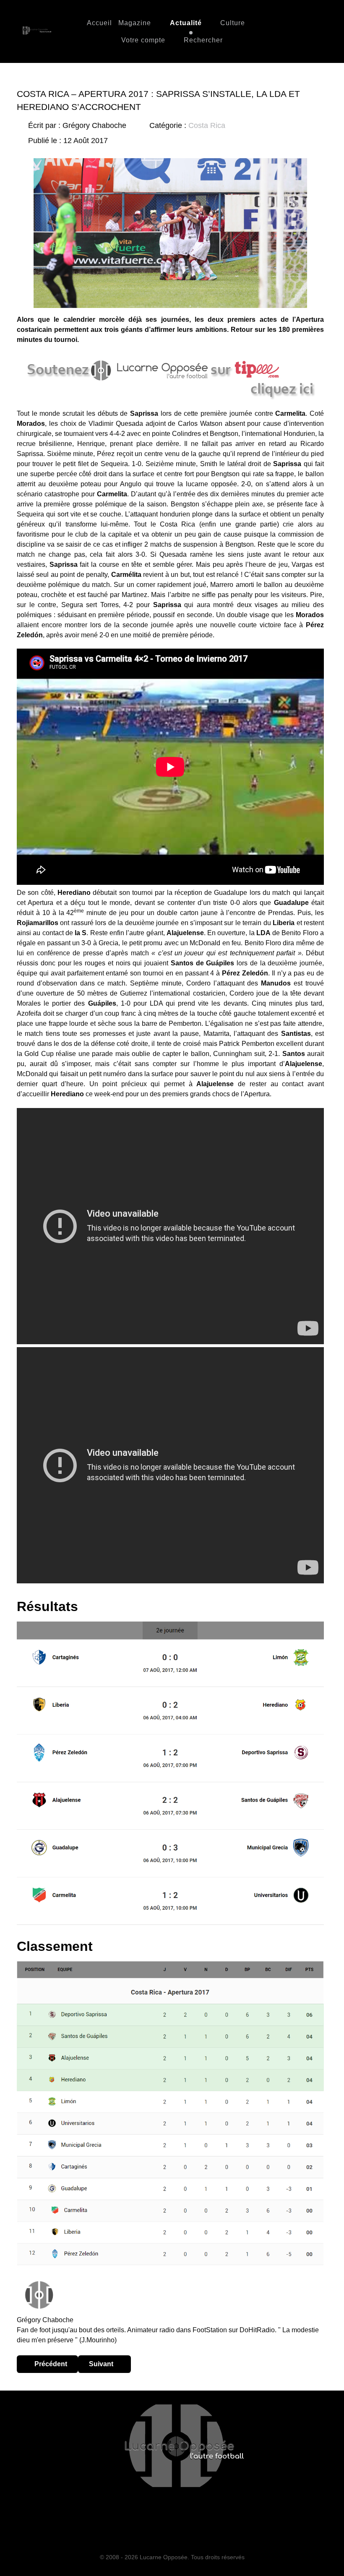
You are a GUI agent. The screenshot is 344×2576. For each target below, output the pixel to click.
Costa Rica (207, 125)
